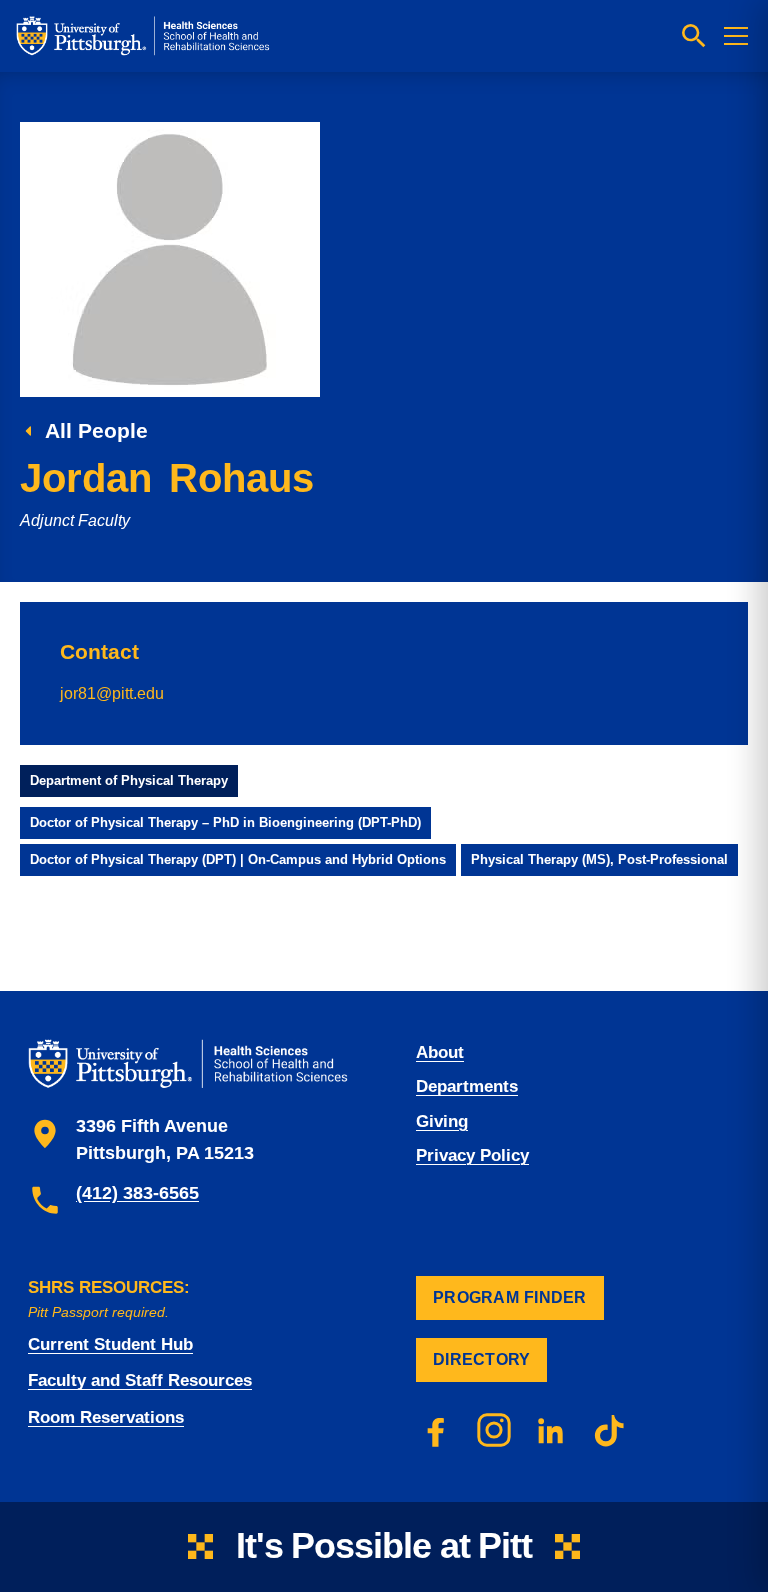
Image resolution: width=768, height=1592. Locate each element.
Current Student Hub (110, 1344)
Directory (481, 1359)
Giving (442, 1121)
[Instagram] (494, 1430)
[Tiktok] (610, 1430)
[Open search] (694, 36)
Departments (467, 1086)
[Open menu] (736, 36)
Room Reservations (106, 1417)
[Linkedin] (552, 1430)
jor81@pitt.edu (112, 692)
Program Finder (510, 1297)
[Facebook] (436, 1430)
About (440, 1052)
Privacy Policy (472, 1155)
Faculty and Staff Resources (140, 1380)
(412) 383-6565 (137, 1193)
